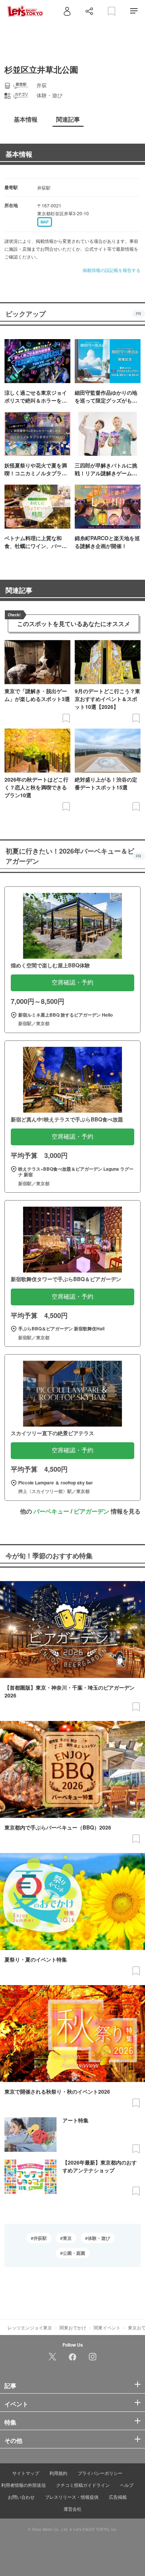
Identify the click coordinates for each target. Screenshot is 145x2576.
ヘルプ (127, 2485)
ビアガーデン (91, 1511)
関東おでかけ (73, 2327)
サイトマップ (26, 2473)
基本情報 (19, 154)
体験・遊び (99, 2238)
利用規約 (58, 2473)
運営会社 (72, 2509)
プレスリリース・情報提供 (72, 2497)
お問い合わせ (21, 2497)
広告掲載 (118, 2497)
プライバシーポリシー (100, 2473)
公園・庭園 (74, 2253)
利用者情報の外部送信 (23, 2485)
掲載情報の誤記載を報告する (112, 270)
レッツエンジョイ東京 (30, 2327)
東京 (67, 2238)
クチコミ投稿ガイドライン (83, 2485)
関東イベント (107, 2327)
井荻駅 (40, 2238)
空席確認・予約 (72, 982)
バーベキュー (51, 1511)
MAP (45, 222)
